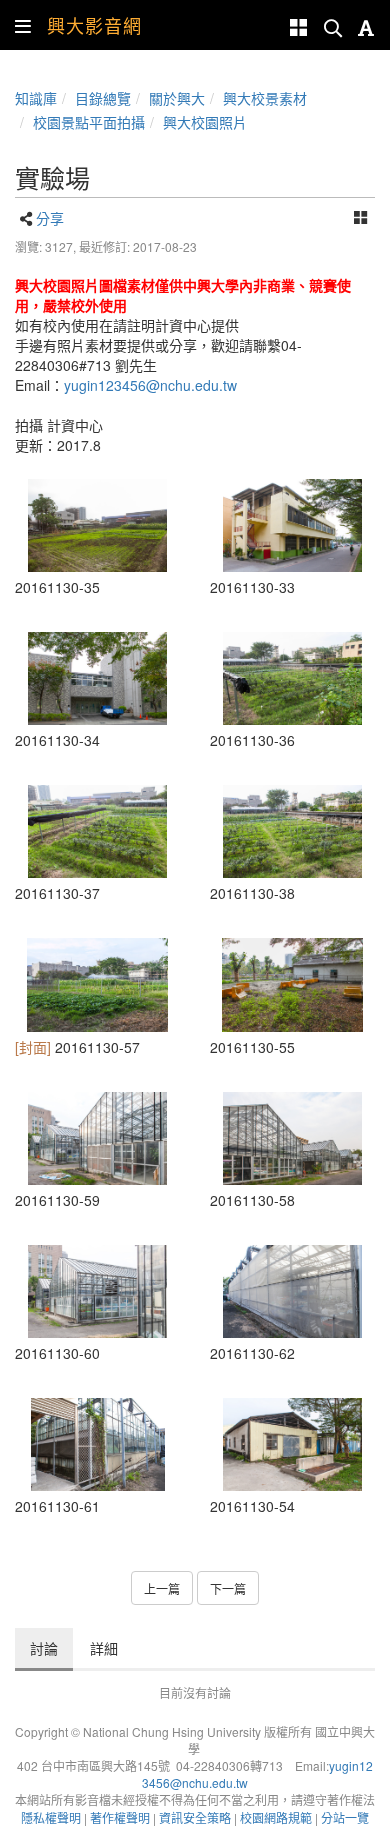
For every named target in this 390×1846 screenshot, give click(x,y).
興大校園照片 (205, 122)
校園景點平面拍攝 (89, 122)
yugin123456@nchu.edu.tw (150, 385)
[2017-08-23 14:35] (97, 525)
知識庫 (36, 98)
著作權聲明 (120, 1817)
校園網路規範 (276, 1817)
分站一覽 (345, 1817)
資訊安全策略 (195, 1817)
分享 (50, 218)
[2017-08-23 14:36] (292, 831)
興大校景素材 (265, 98)
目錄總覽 (103, 98)
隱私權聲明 (51, 1817)
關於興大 (177, 98)
